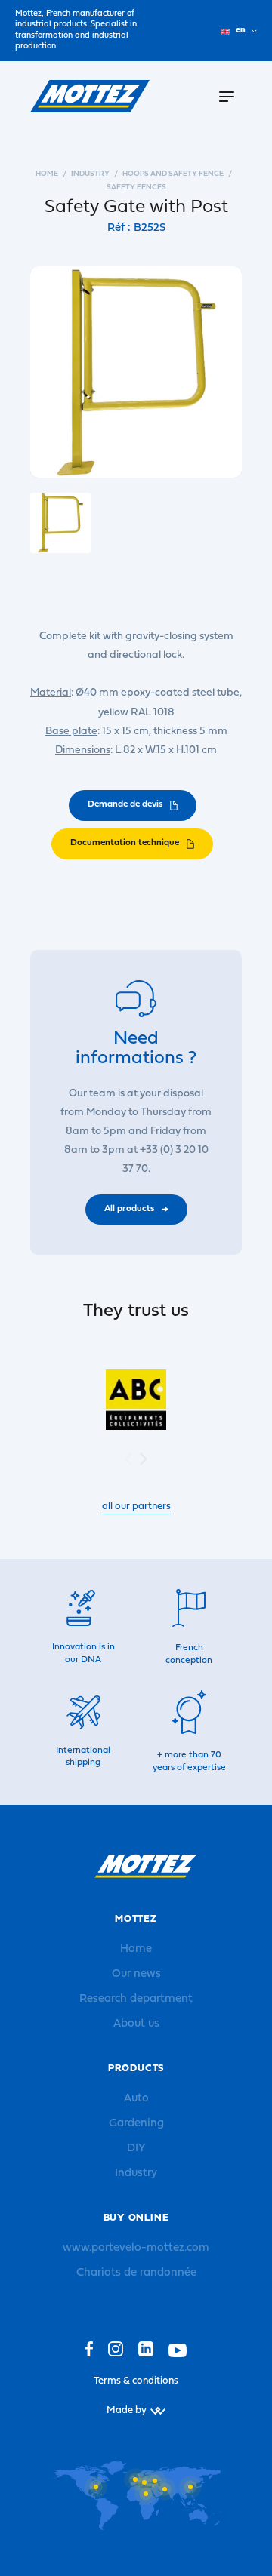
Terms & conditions (136, 2381)
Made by (127, 2410)
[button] (144, 1459)
